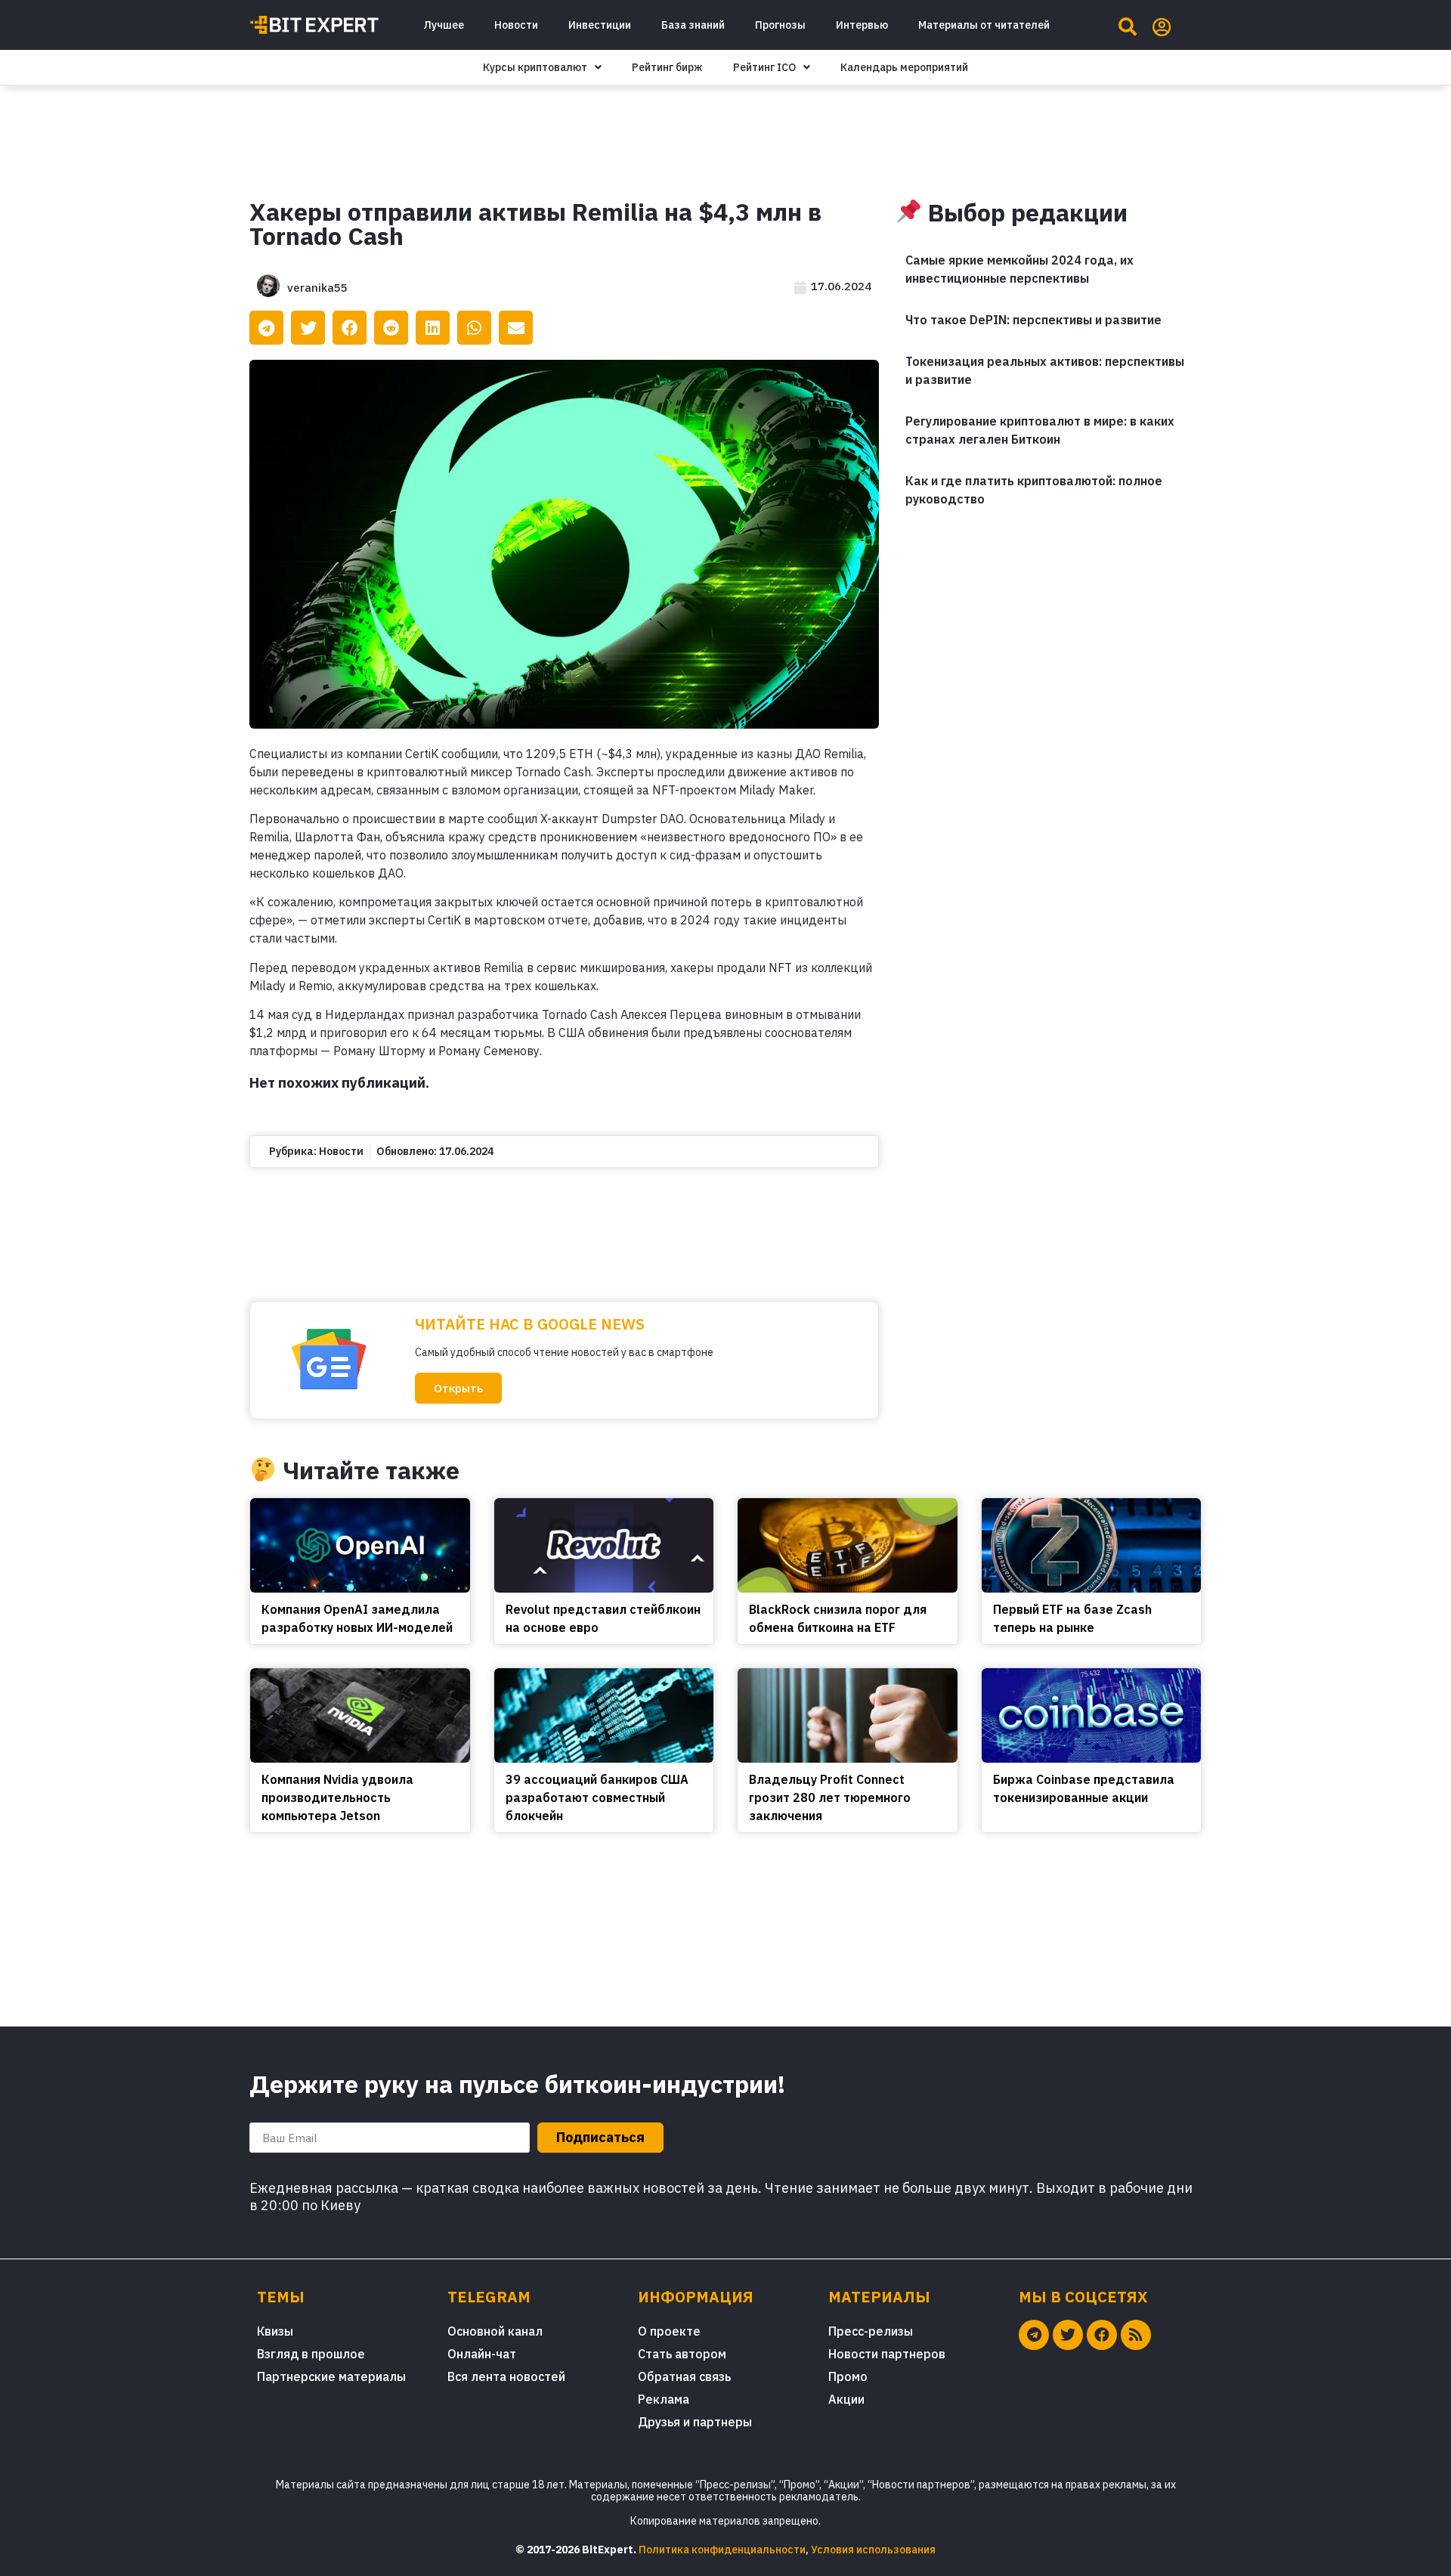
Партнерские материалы (331, 2376)
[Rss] (1136, 2335)
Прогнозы (780, 25)
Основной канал (495, 2331)
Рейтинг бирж (667, 67)
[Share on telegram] (266, 328)
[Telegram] (1034, 2335)
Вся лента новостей (506, 2376)
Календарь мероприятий (904, 67)
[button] (458, 1388)
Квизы (275, 2331)
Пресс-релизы (871, 2331)
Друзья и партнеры (695, 2422)
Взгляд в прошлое (311, 2354)
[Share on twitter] (308, 328)
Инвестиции (600, 25)
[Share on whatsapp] (474, 328)
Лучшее (444, 25)
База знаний (693, 25)
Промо (848, 2376)
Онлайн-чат (482, 2354)
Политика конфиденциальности (722, 2550)
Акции (846, 2399)
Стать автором (682, 2354)
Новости (516, 25)
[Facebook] (1102, 2335)
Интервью (862, 25)
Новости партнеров (887, 2354)
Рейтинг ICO (764, 67)
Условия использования (873, 2550)
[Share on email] (516, 328)
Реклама (664, 2399)
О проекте (669, 2331)
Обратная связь (684, 2376)
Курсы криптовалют (535, 67)
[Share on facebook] (350, 328)
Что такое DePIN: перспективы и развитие (1033, 320)
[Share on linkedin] (433, 328)
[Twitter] (1068, 2335)
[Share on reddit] (391, 328)
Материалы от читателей (984, 25)
